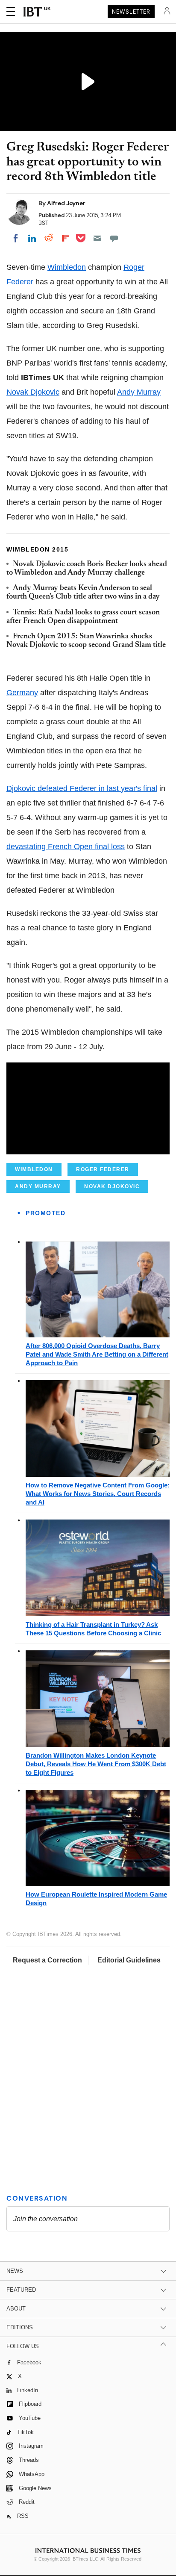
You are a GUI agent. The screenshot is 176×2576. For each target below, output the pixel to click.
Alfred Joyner (66, 203)
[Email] (97, 238)
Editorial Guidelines (129, 1960)
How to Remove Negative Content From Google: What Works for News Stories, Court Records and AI (98, 1494)
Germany (22, 693)
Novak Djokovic (33, 392)
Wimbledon (67, 267)
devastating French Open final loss (66, 847)
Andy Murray (139, 392)
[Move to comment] (114, 238)
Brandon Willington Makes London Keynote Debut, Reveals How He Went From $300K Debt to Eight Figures (96, 1764)
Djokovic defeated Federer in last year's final (82, 788)
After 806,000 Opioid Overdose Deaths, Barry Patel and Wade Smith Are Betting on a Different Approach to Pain (97, 1354)
